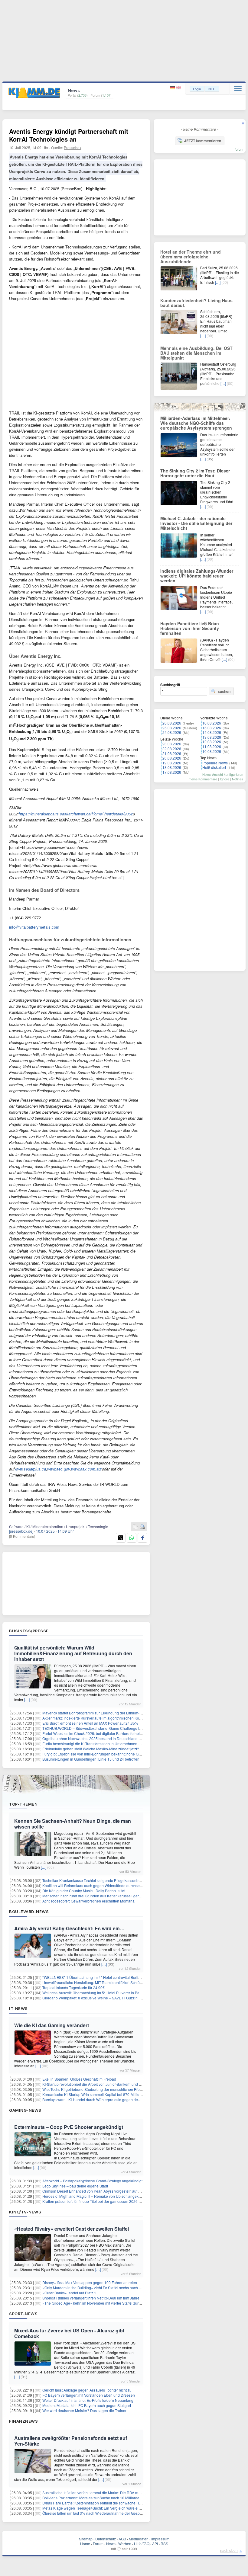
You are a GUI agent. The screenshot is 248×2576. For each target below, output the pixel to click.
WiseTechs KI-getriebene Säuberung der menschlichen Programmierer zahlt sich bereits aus (118, 2089)
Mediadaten (139, 2539)
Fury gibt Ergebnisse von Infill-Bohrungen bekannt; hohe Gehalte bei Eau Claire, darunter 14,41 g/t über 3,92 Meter (137, 1754)
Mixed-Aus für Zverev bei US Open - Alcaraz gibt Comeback (69, 2333)
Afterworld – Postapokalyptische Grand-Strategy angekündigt (92, 2181)
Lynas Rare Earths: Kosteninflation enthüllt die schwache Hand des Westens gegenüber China (120, 2503)
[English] (179, 88)
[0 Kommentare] (22, 1536)
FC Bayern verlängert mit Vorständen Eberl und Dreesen (89, 2395)
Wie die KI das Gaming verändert (52, 2025)
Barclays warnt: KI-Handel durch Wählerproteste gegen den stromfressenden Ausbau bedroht (119, 2099)
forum (239, 149)
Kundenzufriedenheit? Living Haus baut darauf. (196, 303)
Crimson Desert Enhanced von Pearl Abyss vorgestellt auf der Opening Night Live (109, 2191)
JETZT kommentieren (203, 141)
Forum (98, 2544)
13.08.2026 (212, 737)
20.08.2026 (172, 758)
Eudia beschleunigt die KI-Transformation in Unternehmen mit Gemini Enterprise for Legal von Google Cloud (131, 1744)
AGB (122, 2539)
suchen (224, 691)
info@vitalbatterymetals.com (34, 927)
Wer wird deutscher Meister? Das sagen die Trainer (84, 2410)
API (155, 2544)
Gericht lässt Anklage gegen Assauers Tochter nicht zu (87, 2390)
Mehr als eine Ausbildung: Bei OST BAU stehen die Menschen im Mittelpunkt (196, 353)
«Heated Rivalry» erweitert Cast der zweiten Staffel (72, 2229)
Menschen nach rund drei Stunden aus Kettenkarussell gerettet (94, 1896)
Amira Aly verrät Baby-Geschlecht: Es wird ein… (69, 1928)
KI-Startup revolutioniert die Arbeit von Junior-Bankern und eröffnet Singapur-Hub (109, 2084)
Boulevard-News (29, 1912)
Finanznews (23, 2421)
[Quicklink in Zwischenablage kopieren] (135, 1527)
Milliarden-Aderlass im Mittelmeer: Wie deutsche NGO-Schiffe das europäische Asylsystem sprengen (196, 423)
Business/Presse (29, 1631)
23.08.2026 (172, 744)
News (111, 2544)
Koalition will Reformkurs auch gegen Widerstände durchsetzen (95, 1885)
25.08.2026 (172, 728)
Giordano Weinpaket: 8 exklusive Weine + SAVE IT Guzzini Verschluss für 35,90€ (109, 1998)
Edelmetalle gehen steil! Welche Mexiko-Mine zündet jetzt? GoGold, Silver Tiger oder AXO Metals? (123, 1749)
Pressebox (73, 147)
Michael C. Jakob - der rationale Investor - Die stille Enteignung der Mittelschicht (196, 523)
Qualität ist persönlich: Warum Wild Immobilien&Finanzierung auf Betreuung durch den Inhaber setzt (73, 1653)
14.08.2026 (212, 732)
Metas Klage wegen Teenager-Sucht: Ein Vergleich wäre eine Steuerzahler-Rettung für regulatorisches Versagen (135, 2508)
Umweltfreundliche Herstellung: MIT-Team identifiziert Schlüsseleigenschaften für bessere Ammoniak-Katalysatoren (137, 1982)
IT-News (18, 2008)
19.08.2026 (172, 763)
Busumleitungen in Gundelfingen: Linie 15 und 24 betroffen (91, 1759)
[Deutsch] (173, 88)
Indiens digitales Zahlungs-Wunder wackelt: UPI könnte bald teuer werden (197, 576)
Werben (125, 2544)
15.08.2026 (212, 728)
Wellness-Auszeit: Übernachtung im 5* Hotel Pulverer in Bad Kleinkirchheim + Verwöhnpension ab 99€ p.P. (130, 1993)
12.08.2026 (212, 742)
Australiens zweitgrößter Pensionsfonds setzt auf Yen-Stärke (71, 2441)
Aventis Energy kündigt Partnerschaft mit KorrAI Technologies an (69, 135)
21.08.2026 (172, 753)
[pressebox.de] (21, 1531)
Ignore (225, 779)
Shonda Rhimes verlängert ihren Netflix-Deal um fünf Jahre (91, 2298)
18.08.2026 (172, 767)
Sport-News (23, 2314)
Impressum (160, 2539)
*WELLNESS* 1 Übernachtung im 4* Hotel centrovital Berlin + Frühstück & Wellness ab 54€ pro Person (127, 1977)
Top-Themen (23, 1804)
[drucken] (142, 1527)
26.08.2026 (172, 723)
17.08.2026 (172, 772)
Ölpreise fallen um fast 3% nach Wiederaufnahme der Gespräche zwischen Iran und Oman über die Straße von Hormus (140, 2513)
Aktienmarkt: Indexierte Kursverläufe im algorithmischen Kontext (95, 1718)
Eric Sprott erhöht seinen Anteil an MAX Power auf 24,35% (90, 1723)
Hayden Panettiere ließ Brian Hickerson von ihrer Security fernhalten (190, 628)
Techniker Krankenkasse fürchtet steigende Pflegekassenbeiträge (96, 1880)
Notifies (238, 779)
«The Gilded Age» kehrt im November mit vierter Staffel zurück (93, 2303)
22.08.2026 (172, 749)
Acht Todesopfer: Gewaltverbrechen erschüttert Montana (88, 1901)
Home (85, 2544)
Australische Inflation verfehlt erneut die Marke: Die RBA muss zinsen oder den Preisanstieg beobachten (128, 2493)
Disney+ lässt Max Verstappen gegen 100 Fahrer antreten (90, 2282)
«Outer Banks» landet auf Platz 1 (69, 2293)
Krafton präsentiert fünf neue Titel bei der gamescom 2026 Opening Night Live (106, 2201)
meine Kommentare (203, 779)
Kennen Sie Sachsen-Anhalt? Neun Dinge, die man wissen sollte (73, 1824)
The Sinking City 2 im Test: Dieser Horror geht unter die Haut (195, 473)
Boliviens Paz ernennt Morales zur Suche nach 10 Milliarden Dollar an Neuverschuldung (115, 2498)
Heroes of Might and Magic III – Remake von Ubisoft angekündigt (96, 2196)
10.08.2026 (212, 751)
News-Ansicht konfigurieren (223, 774)
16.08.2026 (212, 723)
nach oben (229, 2550)
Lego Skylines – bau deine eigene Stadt (75, 2186)
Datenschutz (106, 2539)
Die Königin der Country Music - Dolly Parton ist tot (84, 1891)
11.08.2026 (212, 746)
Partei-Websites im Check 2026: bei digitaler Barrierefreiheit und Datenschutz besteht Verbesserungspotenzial (133, 1733)
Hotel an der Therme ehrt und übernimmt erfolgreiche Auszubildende (191, 257)
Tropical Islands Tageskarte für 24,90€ (73, 1987)
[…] (27, 1699)
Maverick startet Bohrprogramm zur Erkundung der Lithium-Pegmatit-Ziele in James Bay (114, 1713)
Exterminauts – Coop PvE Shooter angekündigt (69, 2127)
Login (197, 89)
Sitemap (86, 2539)
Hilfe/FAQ (142, 2544)
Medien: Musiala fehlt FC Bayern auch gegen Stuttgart (87, 2405)
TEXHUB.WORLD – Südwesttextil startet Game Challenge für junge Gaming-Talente (111, 1728)
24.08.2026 (172, 732)
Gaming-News (25, 2110)
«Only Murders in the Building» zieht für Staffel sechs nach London (97, 2288)
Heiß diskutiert (214, 767)
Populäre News (215, 763)
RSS (164, 2544)
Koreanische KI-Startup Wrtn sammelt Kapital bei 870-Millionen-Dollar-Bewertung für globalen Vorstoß (126, 2094)
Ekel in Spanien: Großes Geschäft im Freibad (79, 2079)
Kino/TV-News (25, 2212)
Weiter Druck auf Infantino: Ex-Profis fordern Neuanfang (88, 2400)
